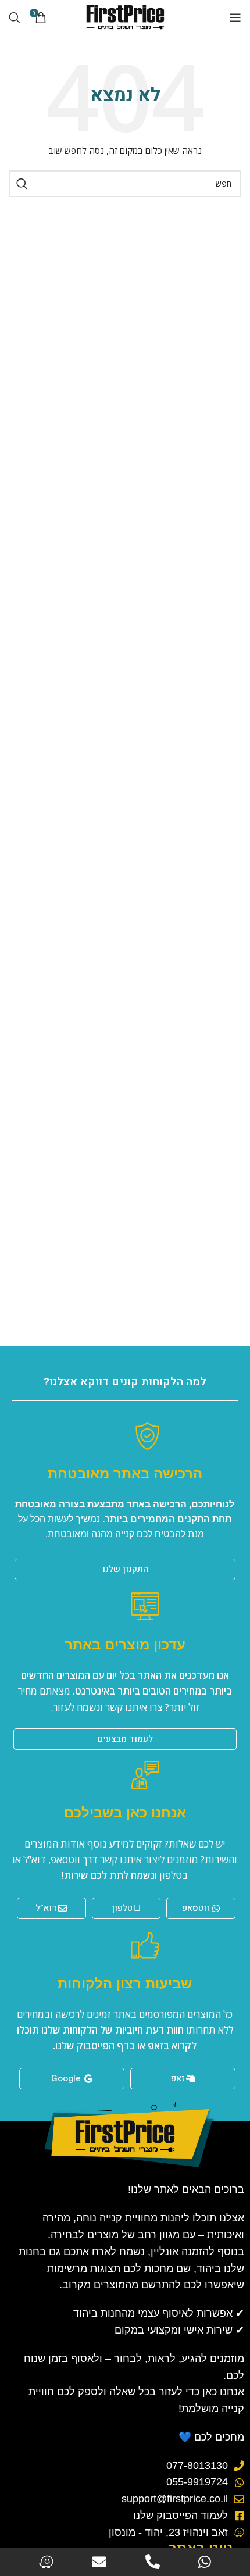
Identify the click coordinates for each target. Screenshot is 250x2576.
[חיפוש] (15, 17)
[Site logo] (125, 17)
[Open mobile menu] (235, 17)
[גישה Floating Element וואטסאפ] (205, 2562)
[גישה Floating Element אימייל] (99, 2562)
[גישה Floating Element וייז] (46, 2562)
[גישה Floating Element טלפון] (153, 2562)
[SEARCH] (22, 184)
